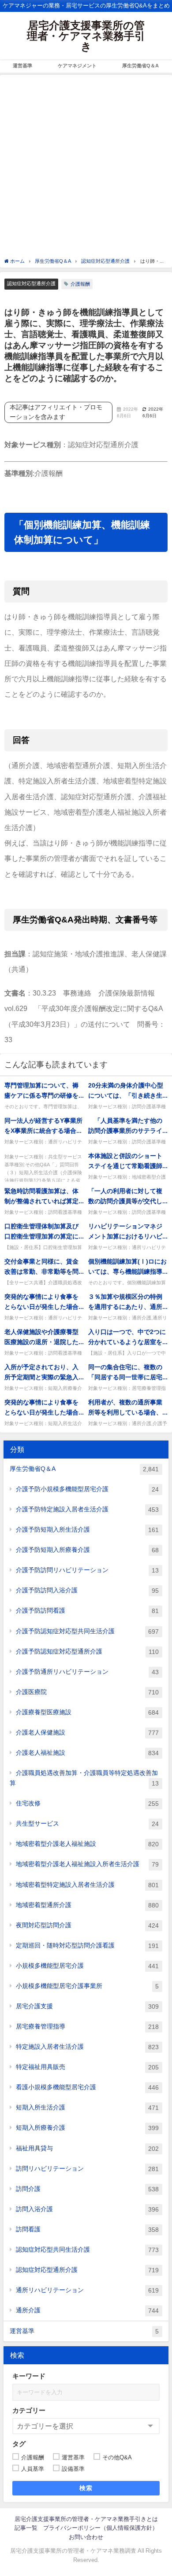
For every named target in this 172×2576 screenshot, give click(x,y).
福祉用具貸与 (87, 2148)
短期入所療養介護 (87, 2128)
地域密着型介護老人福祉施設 (87, 1844)
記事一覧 (26, 2528)
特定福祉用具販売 (87, 2067)
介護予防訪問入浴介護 (87, 1590)
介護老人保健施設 (87, 1733)
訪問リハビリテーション (87, 2169)
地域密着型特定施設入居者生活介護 (87, 1885)
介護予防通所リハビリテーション (87, 1672)
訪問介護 (87, 2189)
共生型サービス (87, 1824)
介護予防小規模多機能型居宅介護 (87, 1489)
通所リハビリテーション (87, 2290)
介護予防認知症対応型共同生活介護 (87, 1631)
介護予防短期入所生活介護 (87, 1530)
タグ (19, 2444)
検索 (86, 2488)
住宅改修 (87, 1803)
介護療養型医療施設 (87, 1712)
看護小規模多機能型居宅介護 (87, 2087)
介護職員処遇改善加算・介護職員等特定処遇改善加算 (84, 1778)
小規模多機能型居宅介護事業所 (87, 1986)
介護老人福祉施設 (87, 1753)
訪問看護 (87, 2229)
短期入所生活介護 (87, 2107)
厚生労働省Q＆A (140, 66)
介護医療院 (87, 1692)
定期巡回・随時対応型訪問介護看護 (87, 1946)
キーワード (29, 2376)
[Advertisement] (86, 167)
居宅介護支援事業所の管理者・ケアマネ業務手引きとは (86, 2519)
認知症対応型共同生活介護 (87, 2250)
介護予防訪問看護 (87, 1611)
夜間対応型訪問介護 (87, 1925)
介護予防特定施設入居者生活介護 (87, 1509)
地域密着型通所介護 (87, 1905)
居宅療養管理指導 (87, 2027)
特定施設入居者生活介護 (87, 2047)
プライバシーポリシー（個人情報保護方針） (101, 2528)
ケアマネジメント (77, 66)
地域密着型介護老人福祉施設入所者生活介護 (87, 1864)
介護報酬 (80, 284)
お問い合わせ (86, 2537)
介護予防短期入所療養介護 (87, 1550)
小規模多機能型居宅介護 (87, 1966)
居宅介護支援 (87, 2006)
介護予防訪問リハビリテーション (87, 1570)
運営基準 (22, 66)
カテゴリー (29, 2410)
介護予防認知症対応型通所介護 (87, 1652)
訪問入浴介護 (87, 2209)
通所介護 (87, 2310)
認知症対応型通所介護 (31, 283)
